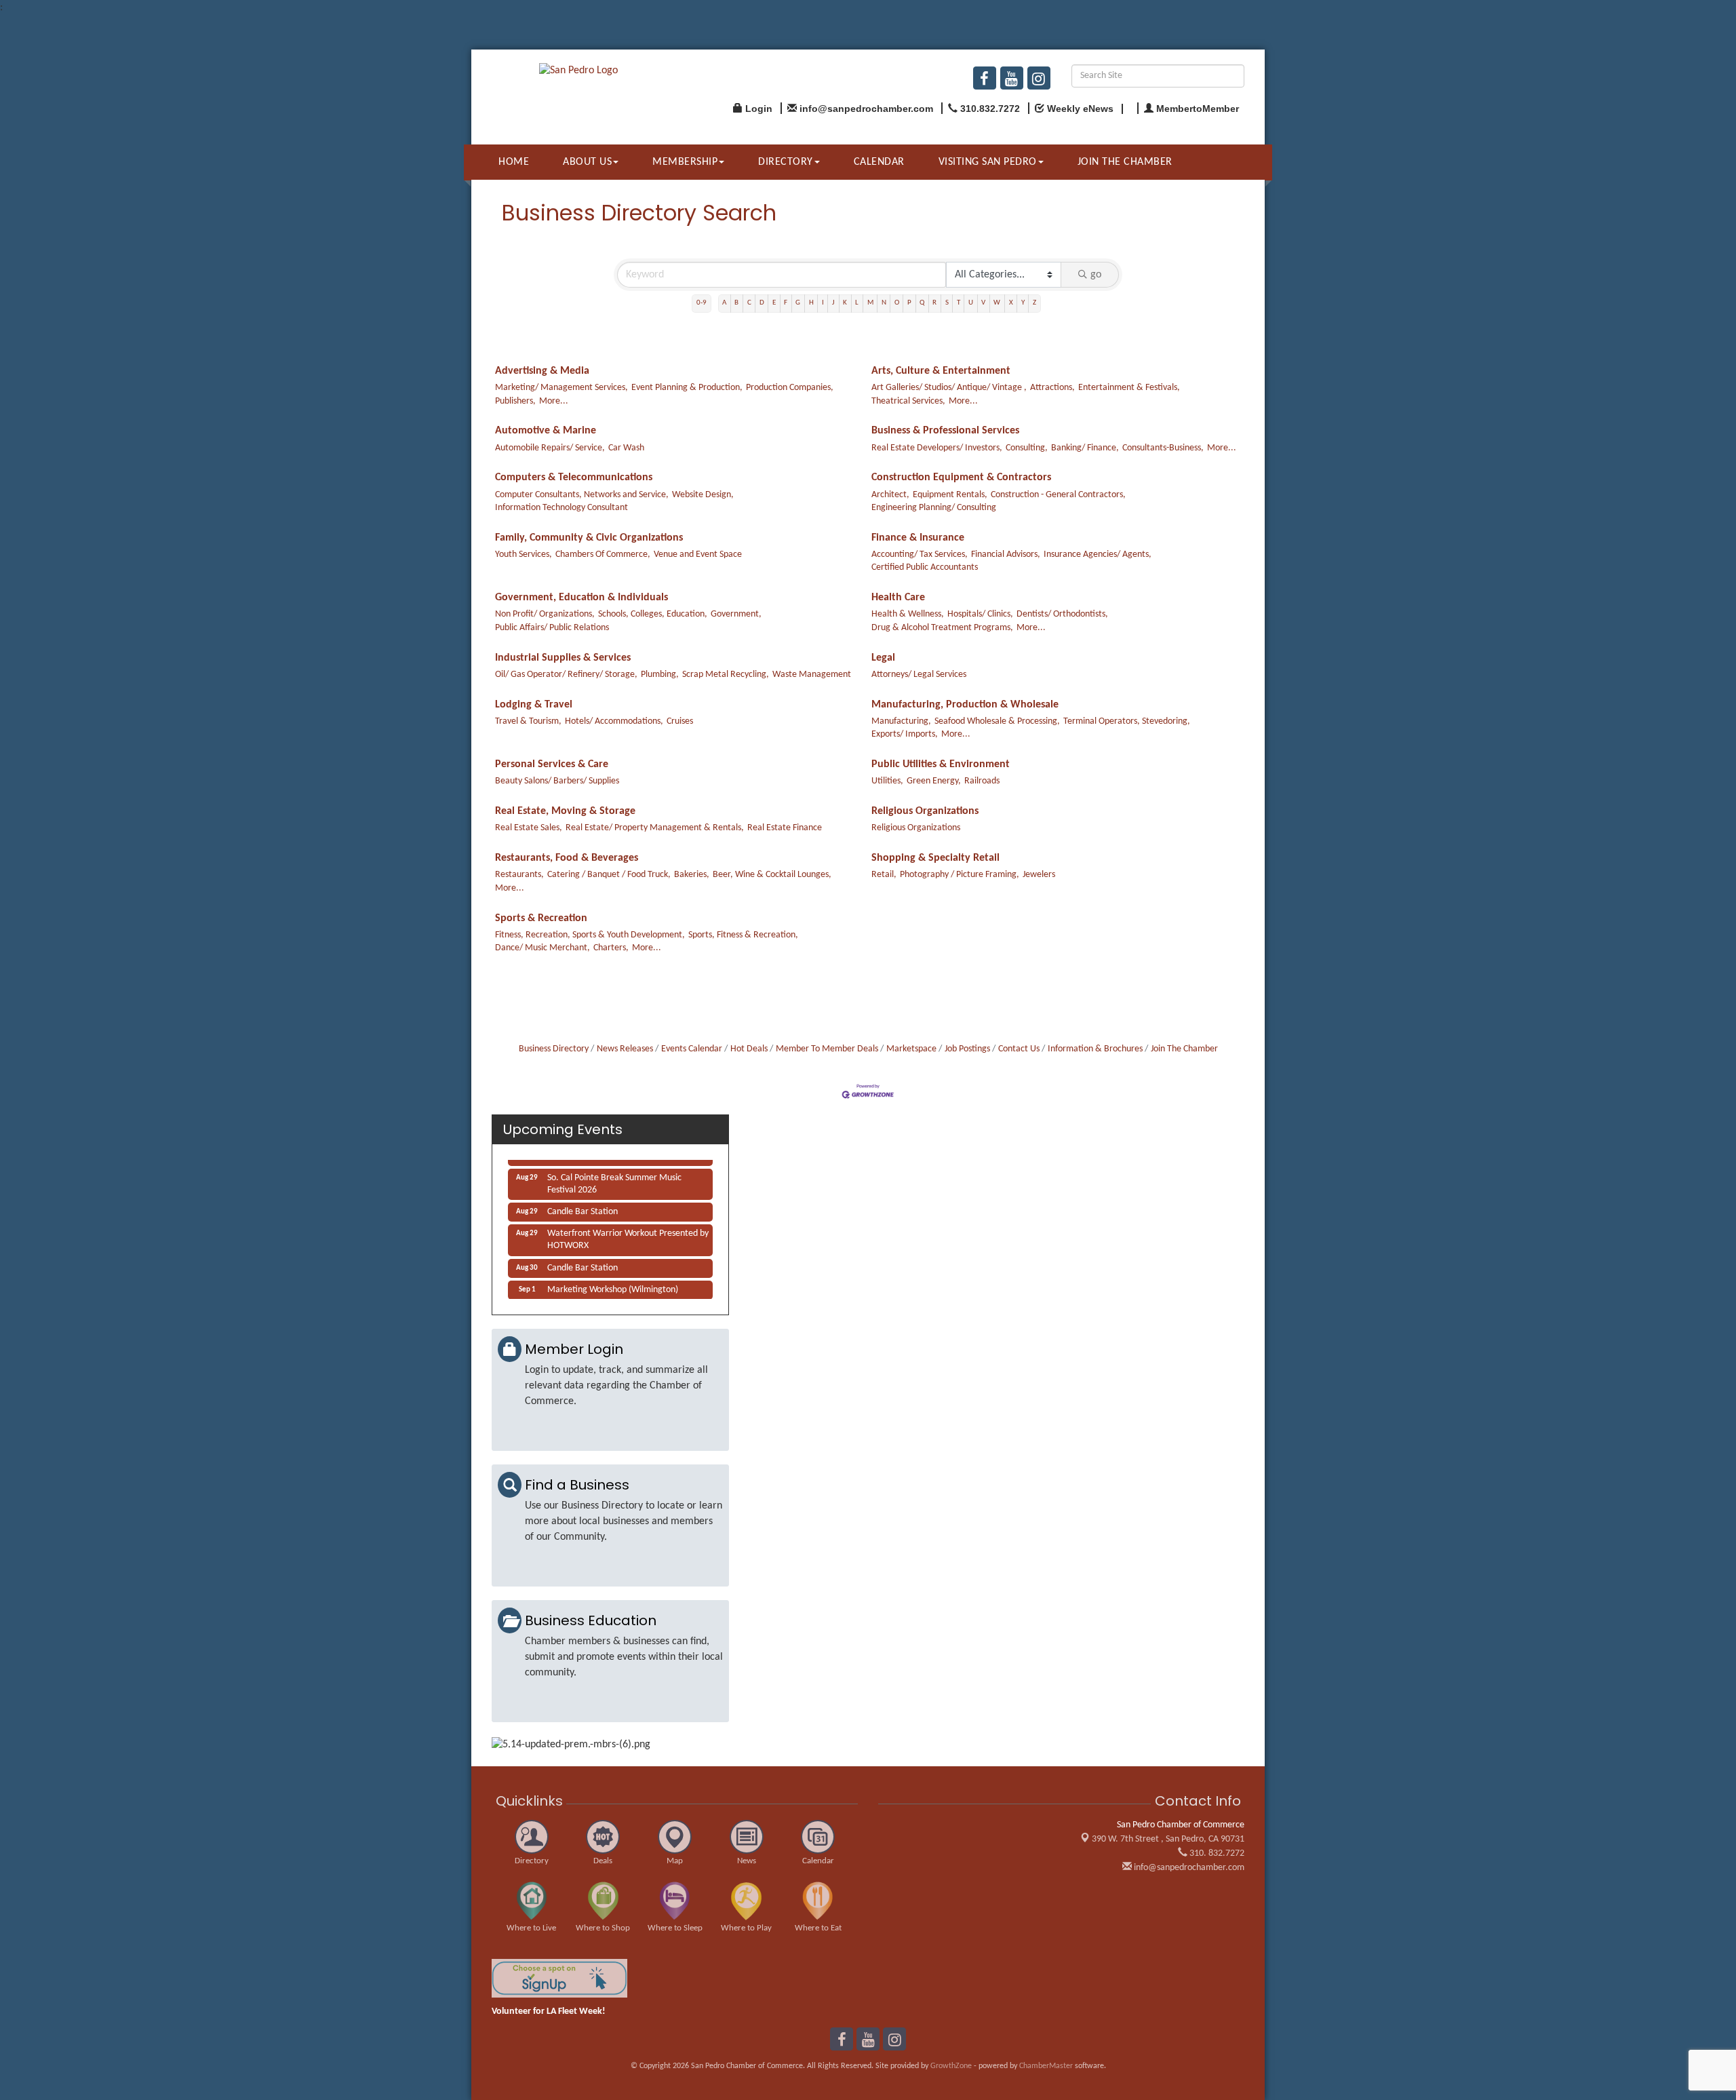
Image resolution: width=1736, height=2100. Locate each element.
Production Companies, (790, 388)
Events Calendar (692, 1049)
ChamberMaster (1046, 2066)
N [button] (884, 303)
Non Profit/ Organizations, (545, 614)
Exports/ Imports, (905, 734)
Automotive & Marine (546, 431)
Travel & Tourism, (528, 721)
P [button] (909, 303)
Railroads (982, 781)
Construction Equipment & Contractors (961, 478)
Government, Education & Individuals (581, 598)
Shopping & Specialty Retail (935, 858)
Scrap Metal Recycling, (726, 675)
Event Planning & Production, (687, 388)
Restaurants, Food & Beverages (567, 858)
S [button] (947, 303)
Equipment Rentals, (950, 495)
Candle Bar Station (583, 1202)
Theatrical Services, (908, 401)
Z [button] (1034, 303)
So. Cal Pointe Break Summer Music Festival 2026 (614, 1174)
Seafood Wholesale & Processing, (997, 721)
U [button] (971, 303)
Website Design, (703, 495)
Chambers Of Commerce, (603, 555)
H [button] (811, 303)
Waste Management (812, 675)
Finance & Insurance (918, 538)
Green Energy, (934, 781)
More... (554, 401)
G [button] (798, 303)
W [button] (997, 303)
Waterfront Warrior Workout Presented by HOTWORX (628, 1230)
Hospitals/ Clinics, (980, 614)
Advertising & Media (542, 371)
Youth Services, (524, 555)
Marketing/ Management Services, (561, 388)
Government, (736, 614)
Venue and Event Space (698, 555)
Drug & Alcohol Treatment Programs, (942, 628)
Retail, (884, 875)
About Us (587, 162)
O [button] (897, 303)
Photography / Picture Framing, (960, 875)
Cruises (680, 721)
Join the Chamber (1125, 162)
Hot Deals (749, 1049)
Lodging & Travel (534, 705)
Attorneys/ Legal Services (919, 675)
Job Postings (967, 1049)
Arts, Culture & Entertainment (941, 371)
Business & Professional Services (945, 431)
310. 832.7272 (1216, 1853)
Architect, (890, 495)
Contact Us (1019, 1049)
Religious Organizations (925, 811)
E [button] (774, 303)
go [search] (1096, 275)
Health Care (898, 598)
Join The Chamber (1184, 1049)
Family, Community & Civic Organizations (589, 538)
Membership (685, 162)
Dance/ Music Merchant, (542, 948)
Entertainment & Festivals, (1129, 388)
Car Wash (626, 448)
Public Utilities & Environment (941, 764)
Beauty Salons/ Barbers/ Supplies (557, 781)
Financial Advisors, (1006, 555)
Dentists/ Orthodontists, (1062, 614)
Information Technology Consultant (561, 508)
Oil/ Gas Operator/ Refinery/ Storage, (566, 675)
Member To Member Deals (827, 1049)
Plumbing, (660, 675)
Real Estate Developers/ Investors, (937, 448)
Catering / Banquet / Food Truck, (609, 875)
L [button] (857, 303)
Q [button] (922, 303)
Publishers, (515, 401)
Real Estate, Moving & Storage (565, 811)
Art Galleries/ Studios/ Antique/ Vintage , (949, 388)
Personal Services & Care (552, 764)
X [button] (1011, 303)
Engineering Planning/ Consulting (934, 508)
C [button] (749, 303)
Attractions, (1052, 388)
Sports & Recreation (541, 918)
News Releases (625, 1049)
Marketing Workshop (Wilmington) (613, 1280)
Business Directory (554, 1049)
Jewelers (1039, 875)
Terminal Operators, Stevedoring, (1127, 721)
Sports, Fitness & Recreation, (743, 935)
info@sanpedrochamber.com (1188, 1868)
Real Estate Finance (785, 828)
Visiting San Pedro (988, 162)
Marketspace (911, 1049)
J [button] (833, 303)
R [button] (934, 303)
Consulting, (1027, 448)
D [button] (762, 303)
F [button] (786, 303)
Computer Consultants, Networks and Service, (582, 495)
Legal (883, 658)
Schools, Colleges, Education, (653, 614)
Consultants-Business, (1163, 448)
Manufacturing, (901, 721)
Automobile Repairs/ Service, (550, 448)
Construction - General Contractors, (1058, 495)
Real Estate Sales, (529, 828)
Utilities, (887, 781)
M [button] (870, 303)
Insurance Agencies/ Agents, (1098, 555)
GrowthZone (951, 2066)
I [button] (823, 303)
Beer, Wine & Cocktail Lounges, (772, 875)
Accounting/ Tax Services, (920, 555)
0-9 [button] (702, 303)
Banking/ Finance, (1085, 448)
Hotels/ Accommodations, (614, 721)
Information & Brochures (1095, 1049)
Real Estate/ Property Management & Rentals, (655, 828)
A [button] (724, 303)
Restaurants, (519, 875)
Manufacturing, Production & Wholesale (965, 705)
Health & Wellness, (908, 614)
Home (514, 162)
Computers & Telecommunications (574, 478)
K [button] (845, 303)
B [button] (736, 303)
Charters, (611, 948)
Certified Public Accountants (925, 567)
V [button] (983, 303)
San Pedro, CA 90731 (1168, 1839)
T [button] (959, 303)
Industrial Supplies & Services (563, 658)
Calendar (879, 162)
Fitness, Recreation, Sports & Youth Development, (590, 935)
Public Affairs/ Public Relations (552, 628)
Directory (786, 162)
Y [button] (1023, 303)
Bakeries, (692, 875)
